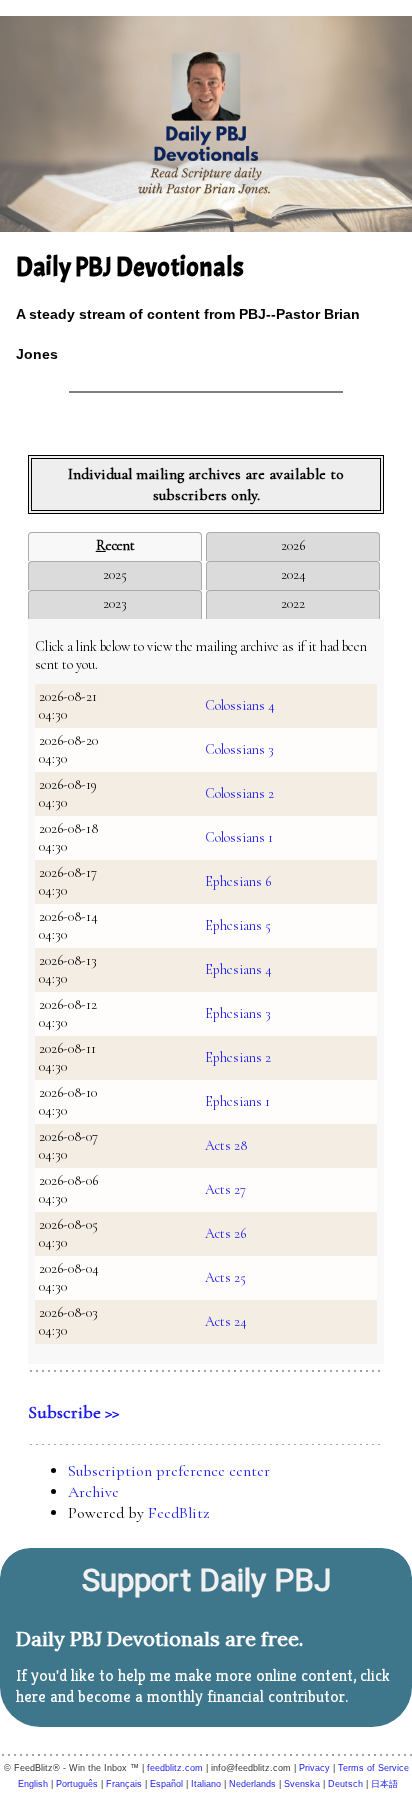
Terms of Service (373, 1768)
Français (124, 1784)
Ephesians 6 (238, 881)
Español (166, 1784)
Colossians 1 (239, 837)
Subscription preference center (169, 1471)
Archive (93, 1492)
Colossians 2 (239, 793)
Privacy (314, 1768)
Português (77, 1784)
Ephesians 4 (238, 969)
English (33, 1784)
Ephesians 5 (238, 925)
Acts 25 (225, 1277)
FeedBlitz (178, 1513)
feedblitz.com (175, 1768)
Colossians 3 (239, 749)
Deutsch (345, 1784)
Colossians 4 (240, 705)
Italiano (206, 1784)
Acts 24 (226, 1321)
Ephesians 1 (237, 1101)
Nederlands (252, 1784)
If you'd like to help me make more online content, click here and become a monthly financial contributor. (203, 1686)
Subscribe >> (73, 1412)
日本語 (384, 1784)
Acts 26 (225, 1233)
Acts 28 (226, 1145)
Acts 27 (225, 1189)
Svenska (302, 1784)
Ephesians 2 (238, 1057)
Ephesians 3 (238, 1013)
